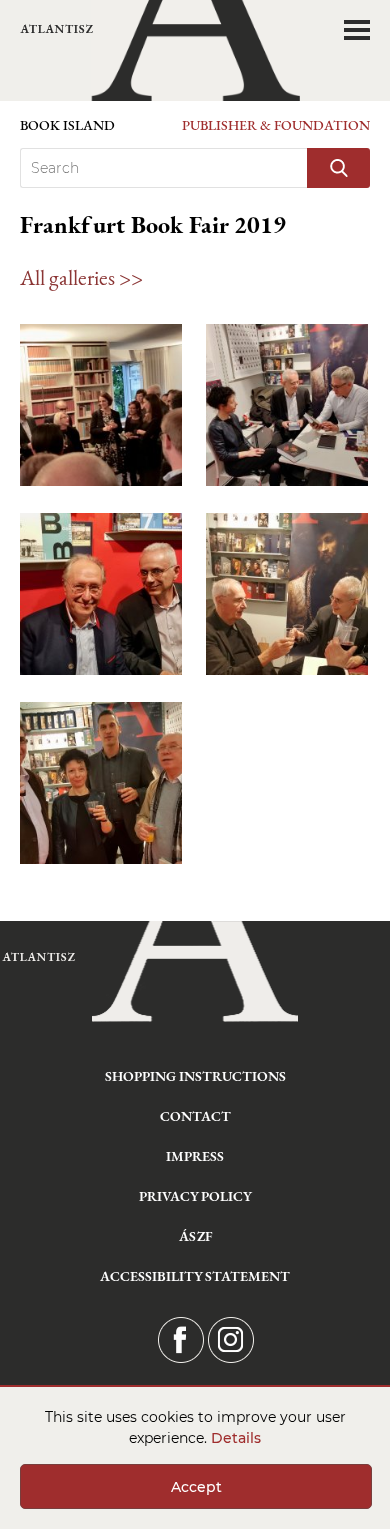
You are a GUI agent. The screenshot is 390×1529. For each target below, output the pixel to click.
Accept (196, 1487)
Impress (195, 1156)
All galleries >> (81, 277)
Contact (195, 1116)
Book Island (67, 125)
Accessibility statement (195, 1276)
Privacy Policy (195, 1196)
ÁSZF (195, 1236)
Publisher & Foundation (276, 125)
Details (236, 1438)
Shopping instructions (195, 1076)
